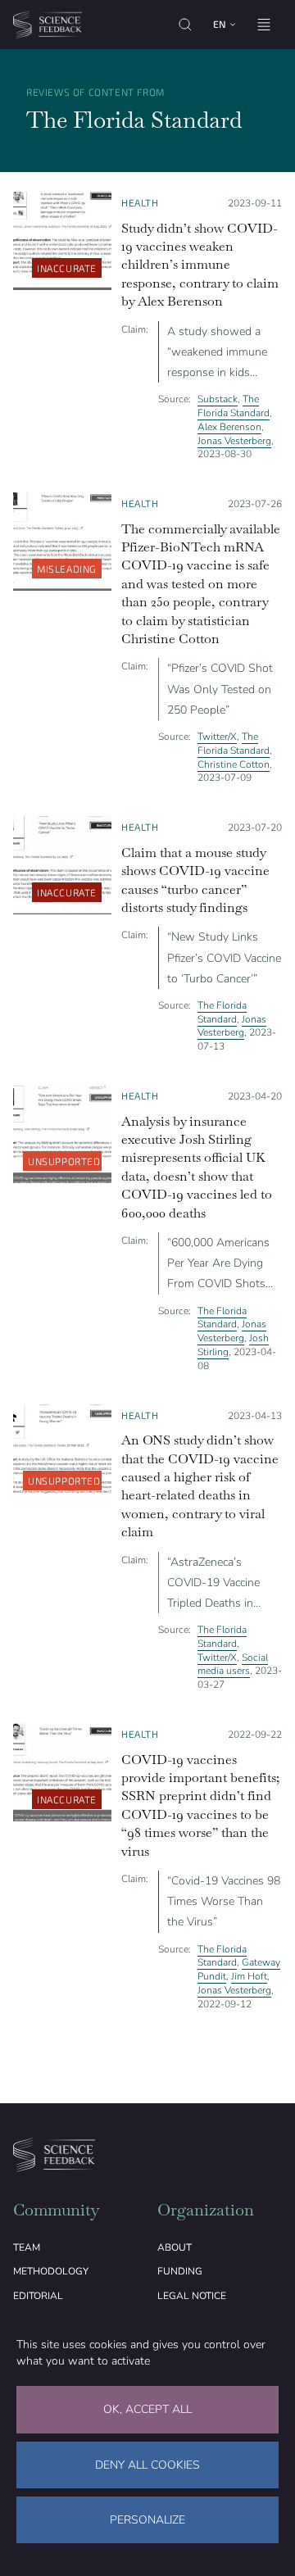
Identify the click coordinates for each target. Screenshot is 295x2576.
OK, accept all (147, 2409)
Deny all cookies (147, 2465)
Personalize (147, 2520)
